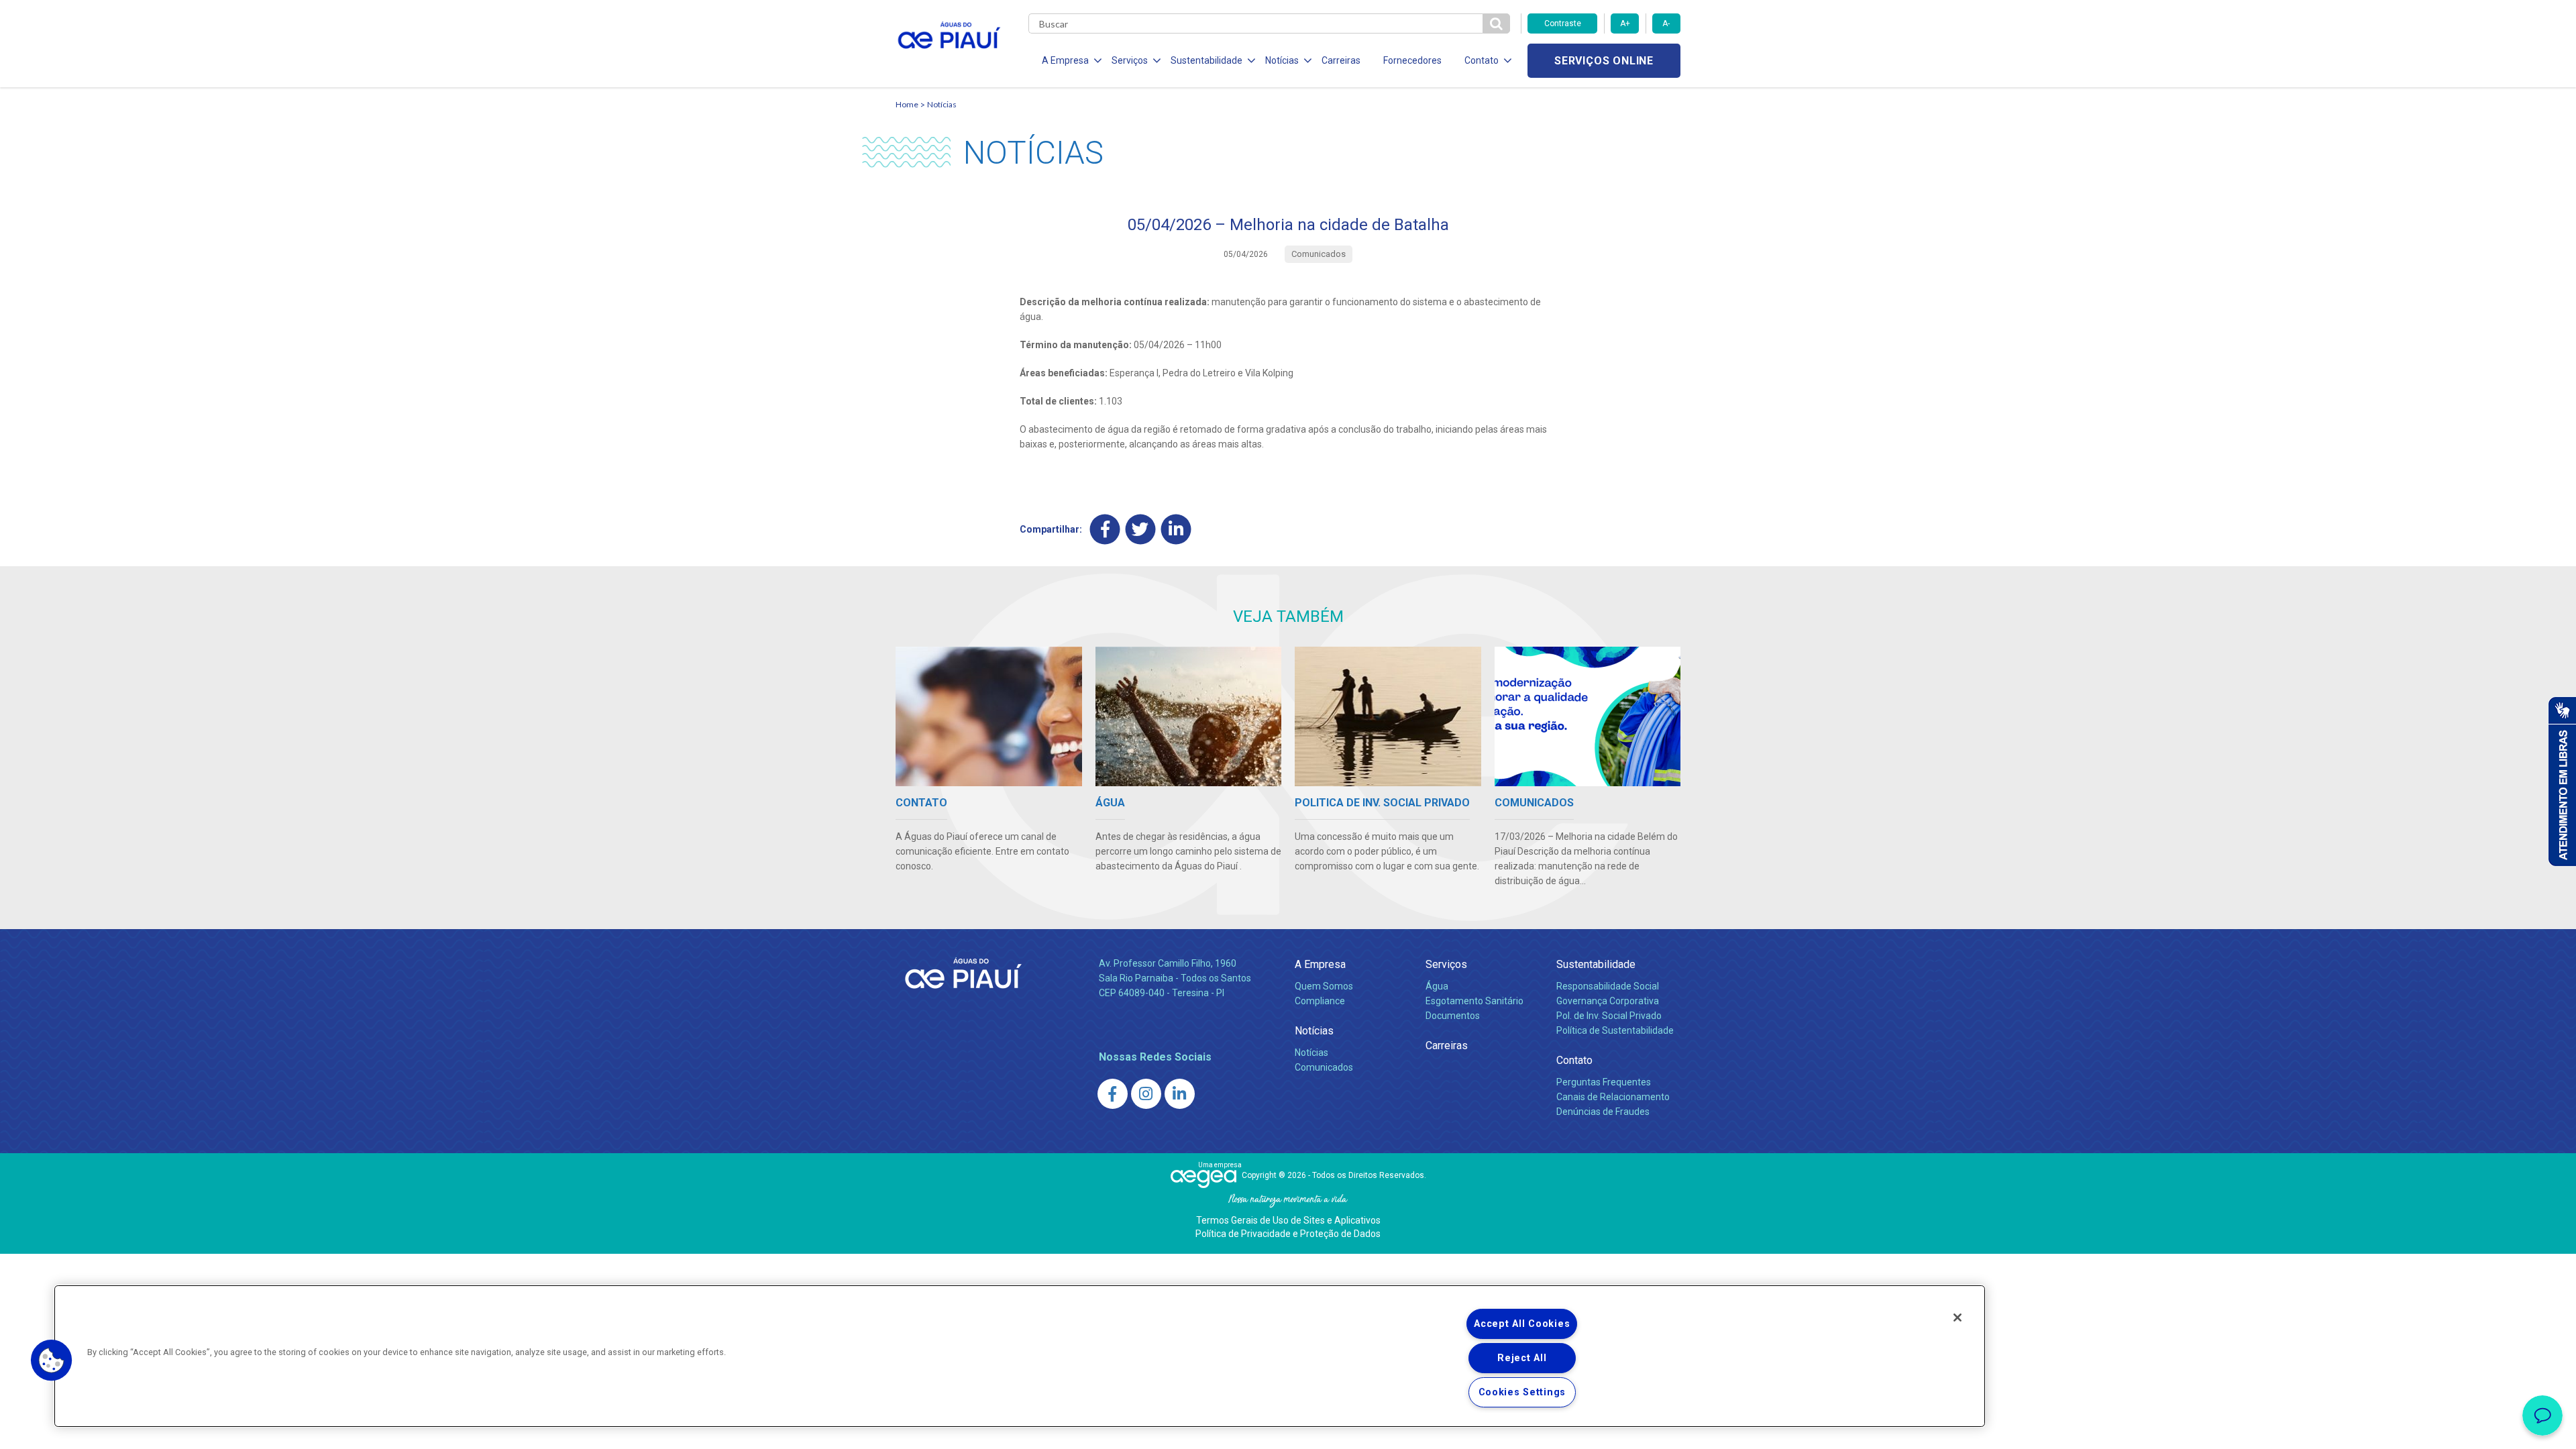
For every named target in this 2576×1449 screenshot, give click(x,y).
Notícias (942, 104)
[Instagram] (1146, 1094)
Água (1437, 986)
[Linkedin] (1176, 529)
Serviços (1446, 964)
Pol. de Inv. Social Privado (1609, 1016)
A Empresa (1320, 964)
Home (907, 104)
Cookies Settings (1522, 1392)
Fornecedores (1412, 60)
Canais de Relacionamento (1613, 1097)
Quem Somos (1324, 986)
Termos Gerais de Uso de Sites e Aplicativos (1288, 1220)
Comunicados (1324, 1067)
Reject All (1522, 1358)
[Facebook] (1105, 529)
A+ (1625, 23)
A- (1666, 23)
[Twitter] (1141, 529)
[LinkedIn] (1180, 1094)
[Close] (1957, 1318)
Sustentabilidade (1596, 964)
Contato (1574, 1060)
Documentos (1453, 1016)
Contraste (1563, 23)
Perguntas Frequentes (1604, 1082)
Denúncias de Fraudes (1603, 1112)
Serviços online (1604, 61)
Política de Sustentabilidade (1615, 1030)
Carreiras (1341, 60)
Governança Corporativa (1608, 1001)
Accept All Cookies (1522, 1324)
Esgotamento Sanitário (1474, 1001)
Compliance (1320, 1001)
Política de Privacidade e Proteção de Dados (1288, 1234)
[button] (52, 1360)
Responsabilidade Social (1608, 986)
